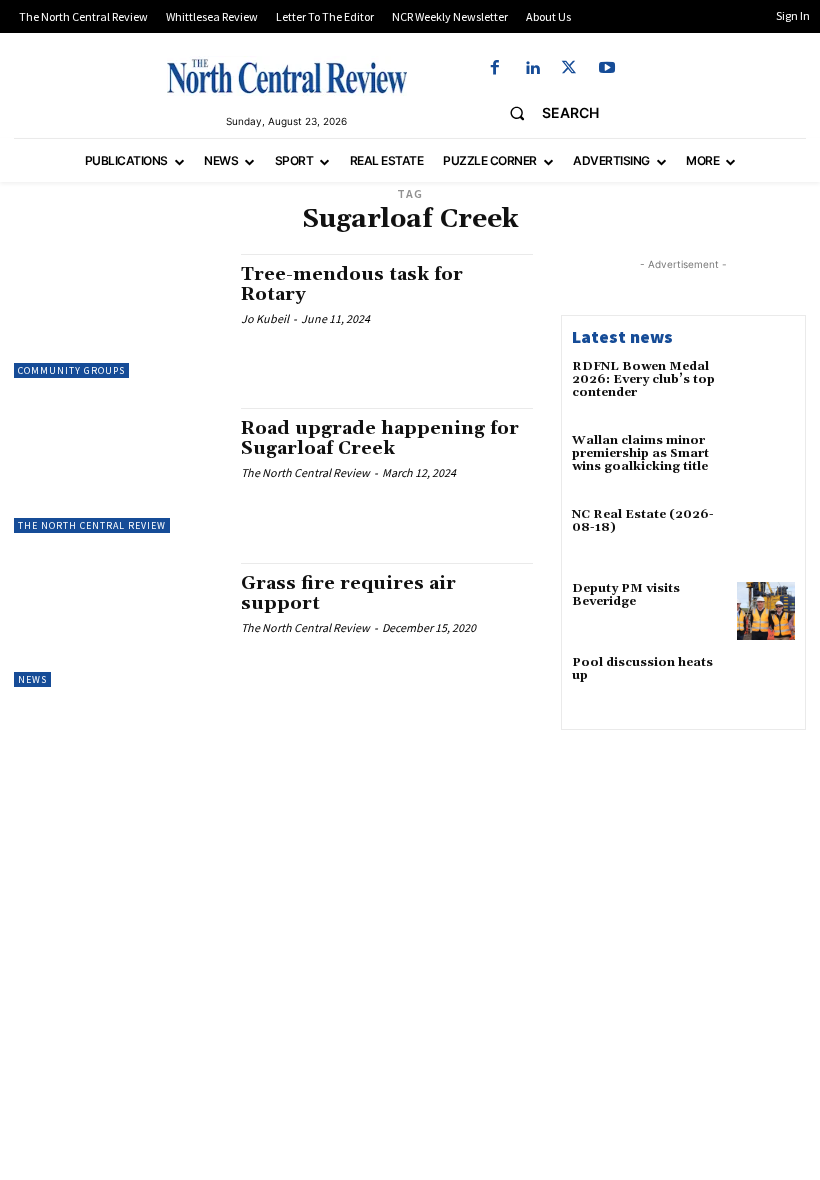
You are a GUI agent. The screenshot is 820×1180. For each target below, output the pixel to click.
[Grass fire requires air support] (117, 625)
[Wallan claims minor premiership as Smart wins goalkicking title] (766, 463)
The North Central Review (92, 525)
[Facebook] (494, 68)
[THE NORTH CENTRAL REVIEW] (287, 76)
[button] (546, 113)
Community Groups (71, 370)
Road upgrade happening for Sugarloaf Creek (380, 438)
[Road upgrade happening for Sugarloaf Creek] (117, 470)
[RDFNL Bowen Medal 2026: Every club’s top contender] (766, 389)
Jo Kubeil (265, 318)
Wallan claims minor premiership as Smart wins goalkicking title (640, 453)
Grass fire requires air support (348, 593)
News (32, 679)
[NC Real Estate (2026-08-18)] (766, 537)
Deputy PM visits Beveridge (626, 595)
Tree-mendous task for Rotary (352, 284)
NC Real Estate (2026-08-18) (643, 521)
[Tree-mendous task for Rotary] (117, 316)
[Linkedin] (532, 68)
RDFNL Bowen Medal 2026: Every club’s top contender (643, 379)
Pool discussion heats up (642, 669)
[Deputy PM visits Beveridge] (766, 611)
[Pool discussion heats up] (766, 685)
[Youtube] (606, 68)
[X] (569, 68)
